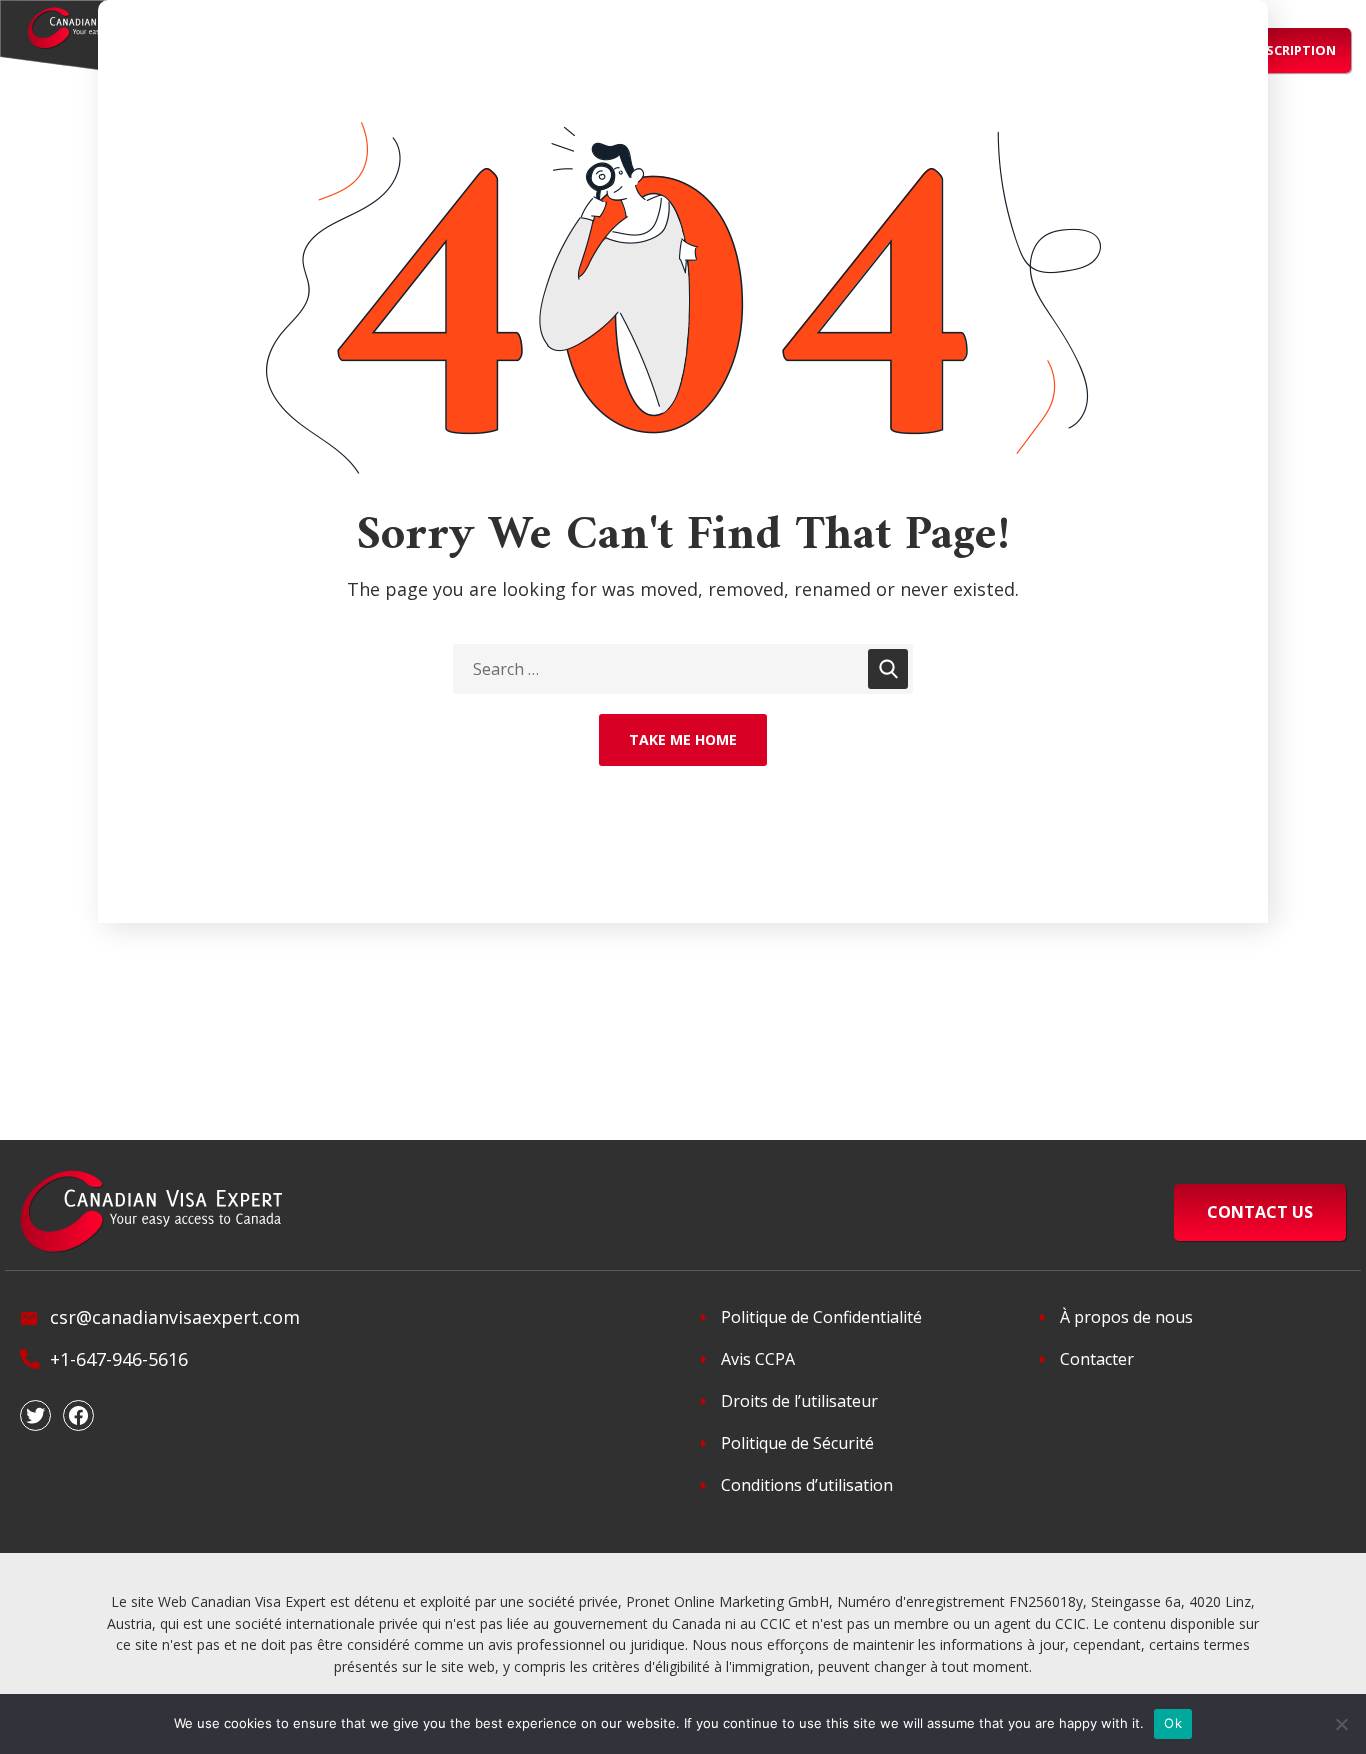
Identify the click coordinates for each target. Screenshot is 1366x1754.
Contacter (1097, 1359)
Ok (1173, 1723)
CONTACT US (1260, 1212)
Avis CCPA (758, 1359)
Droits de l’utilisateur (799, 1401)
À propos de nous (1126, 1317)
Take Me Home (683, 739)
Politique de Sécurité (797, 1443)
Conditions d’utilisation (807, 1485)
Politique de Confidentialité (821, 1317)
